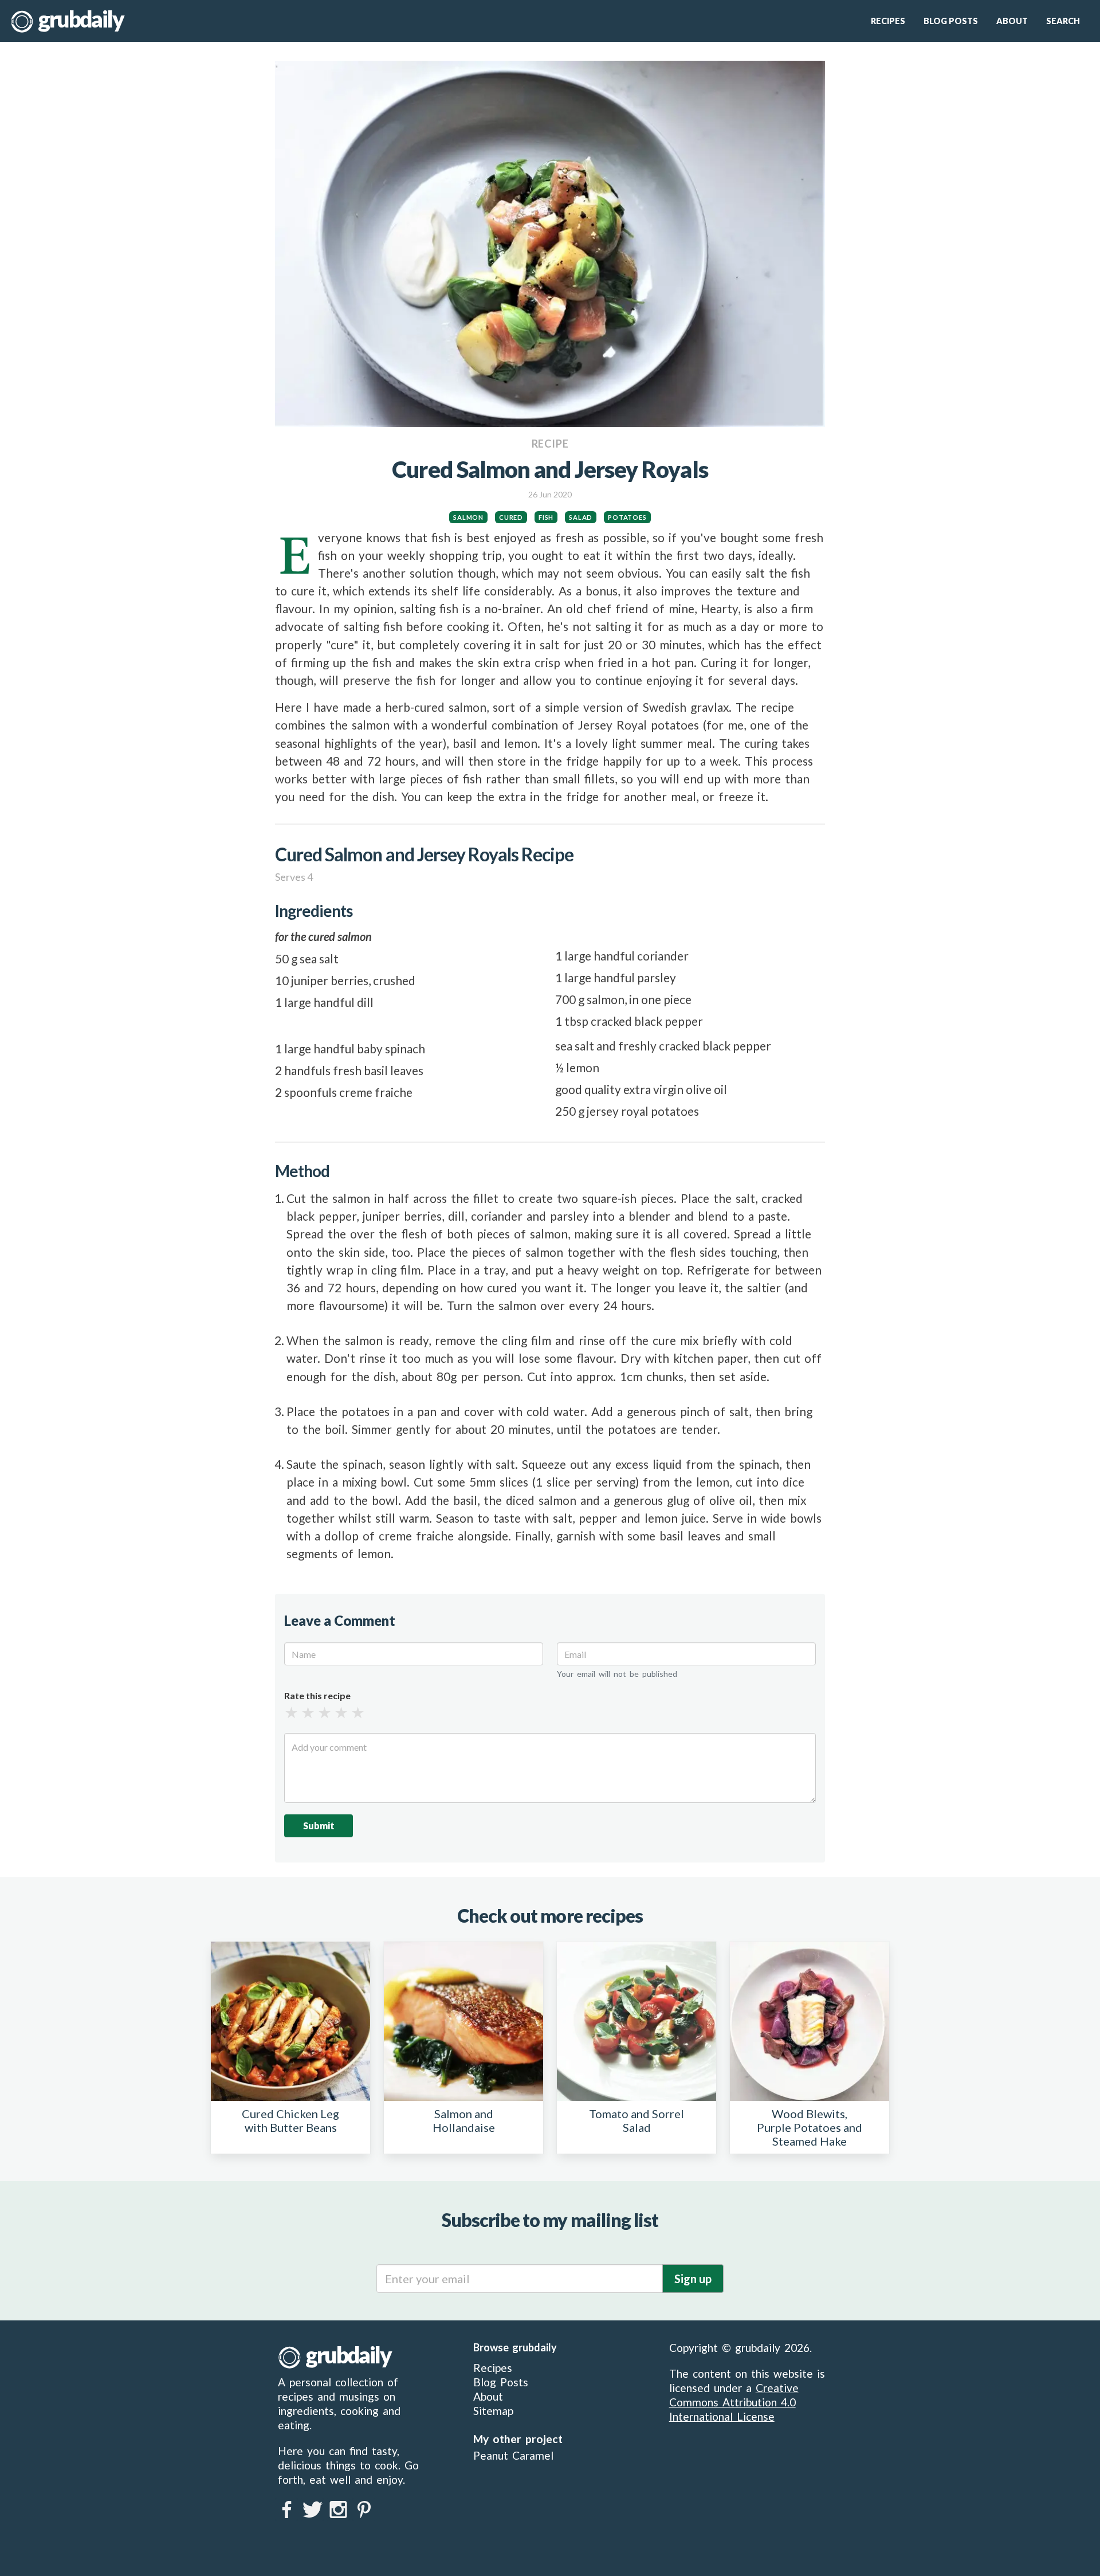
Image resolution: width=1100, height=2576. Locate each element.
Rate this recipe (317, 1696)
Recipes (888, 21)
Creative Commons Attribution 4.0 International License (734, 2402)
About (1012, 21)
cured (511, 517)
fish (546, 517)
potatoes (627, 517)
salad (581, 517)
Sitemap (493, 2411)
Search (1063, 21)
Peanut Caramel (513, 2455)
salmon (468, 517)
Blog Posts (951, 21)
